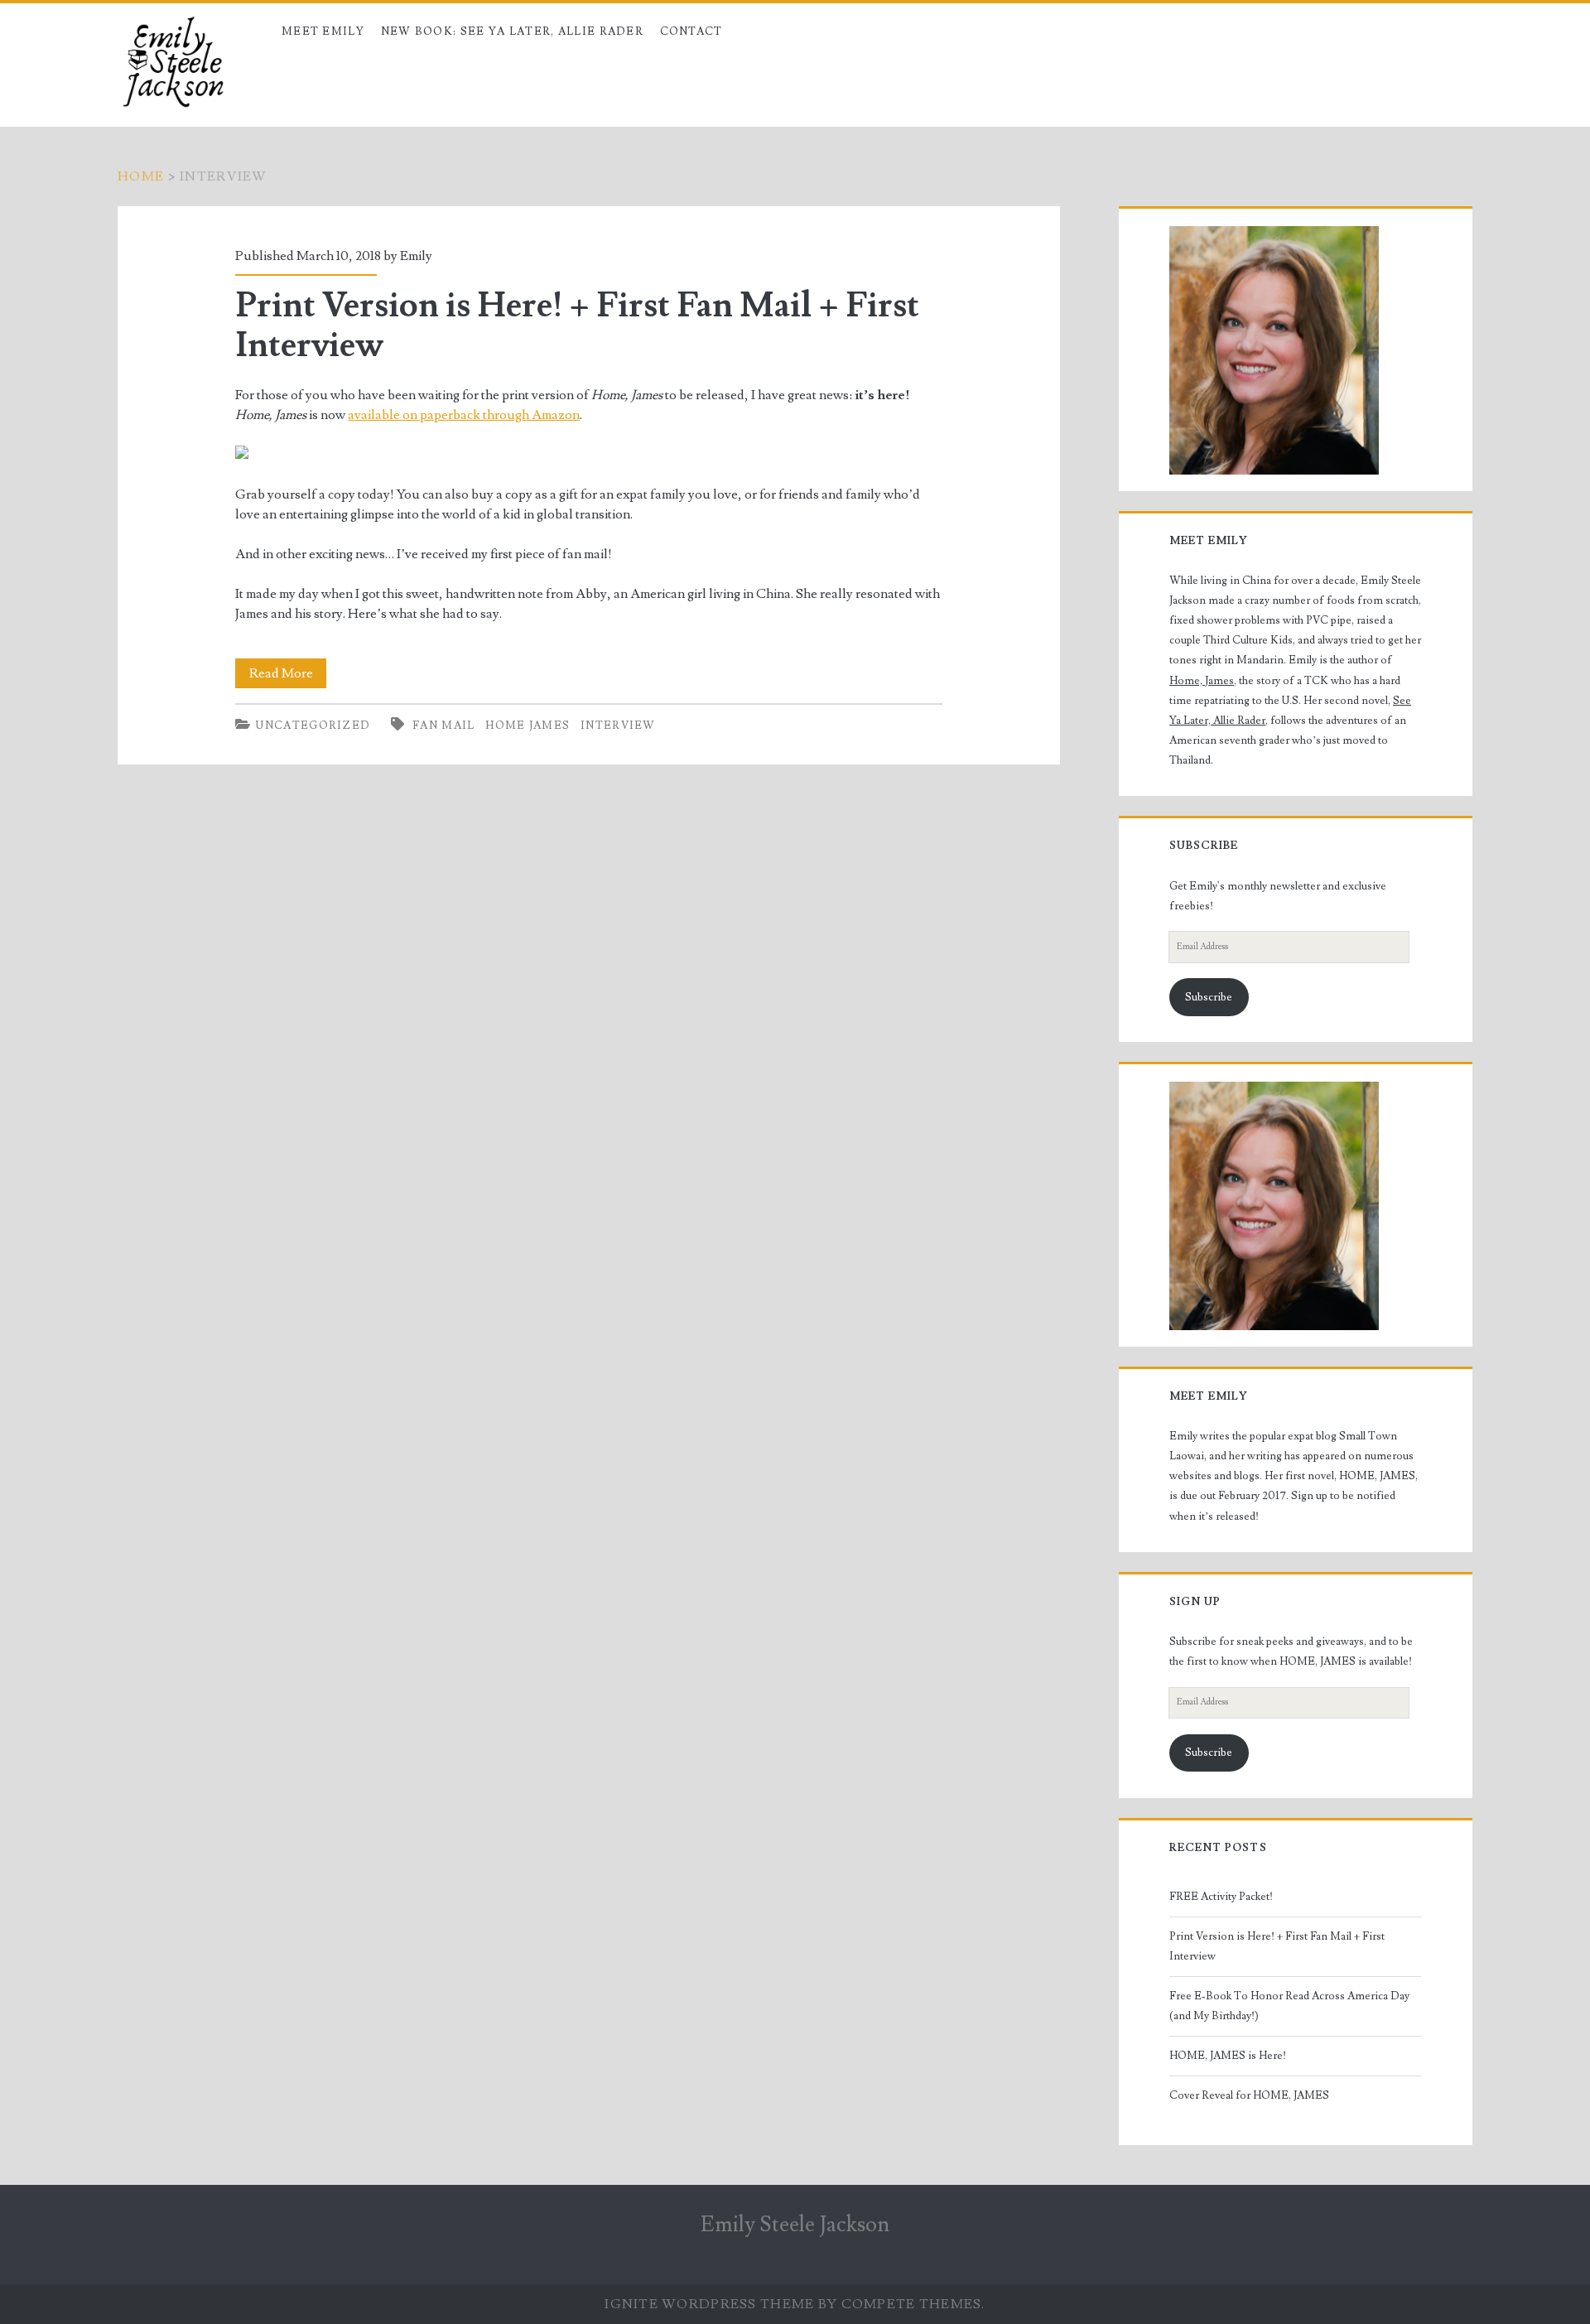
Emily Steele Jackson (795, 2225)
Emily (416, 256)
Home (141, 176)
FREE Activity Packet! (1221, 1897)
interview (618, 726)
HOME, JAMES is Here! (1228, 2056)
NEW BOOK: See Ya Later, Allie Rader (513, 31)
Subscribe (1209, 997)
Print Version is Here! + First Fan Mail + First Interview (577, 325)
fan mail (443, 726)
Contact (691, 31)
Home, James (1202, 681)
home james (528, 726)
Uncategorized (313, 726)
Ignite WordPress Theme (709, 2304)
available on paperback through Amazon (464, 415)
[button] (1274, 350)
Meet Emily (323, 31)
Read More (288, 676)
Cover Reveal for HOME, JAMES (1249, 2095)
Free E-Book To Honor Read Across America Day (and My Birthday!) (1289, 2006)
